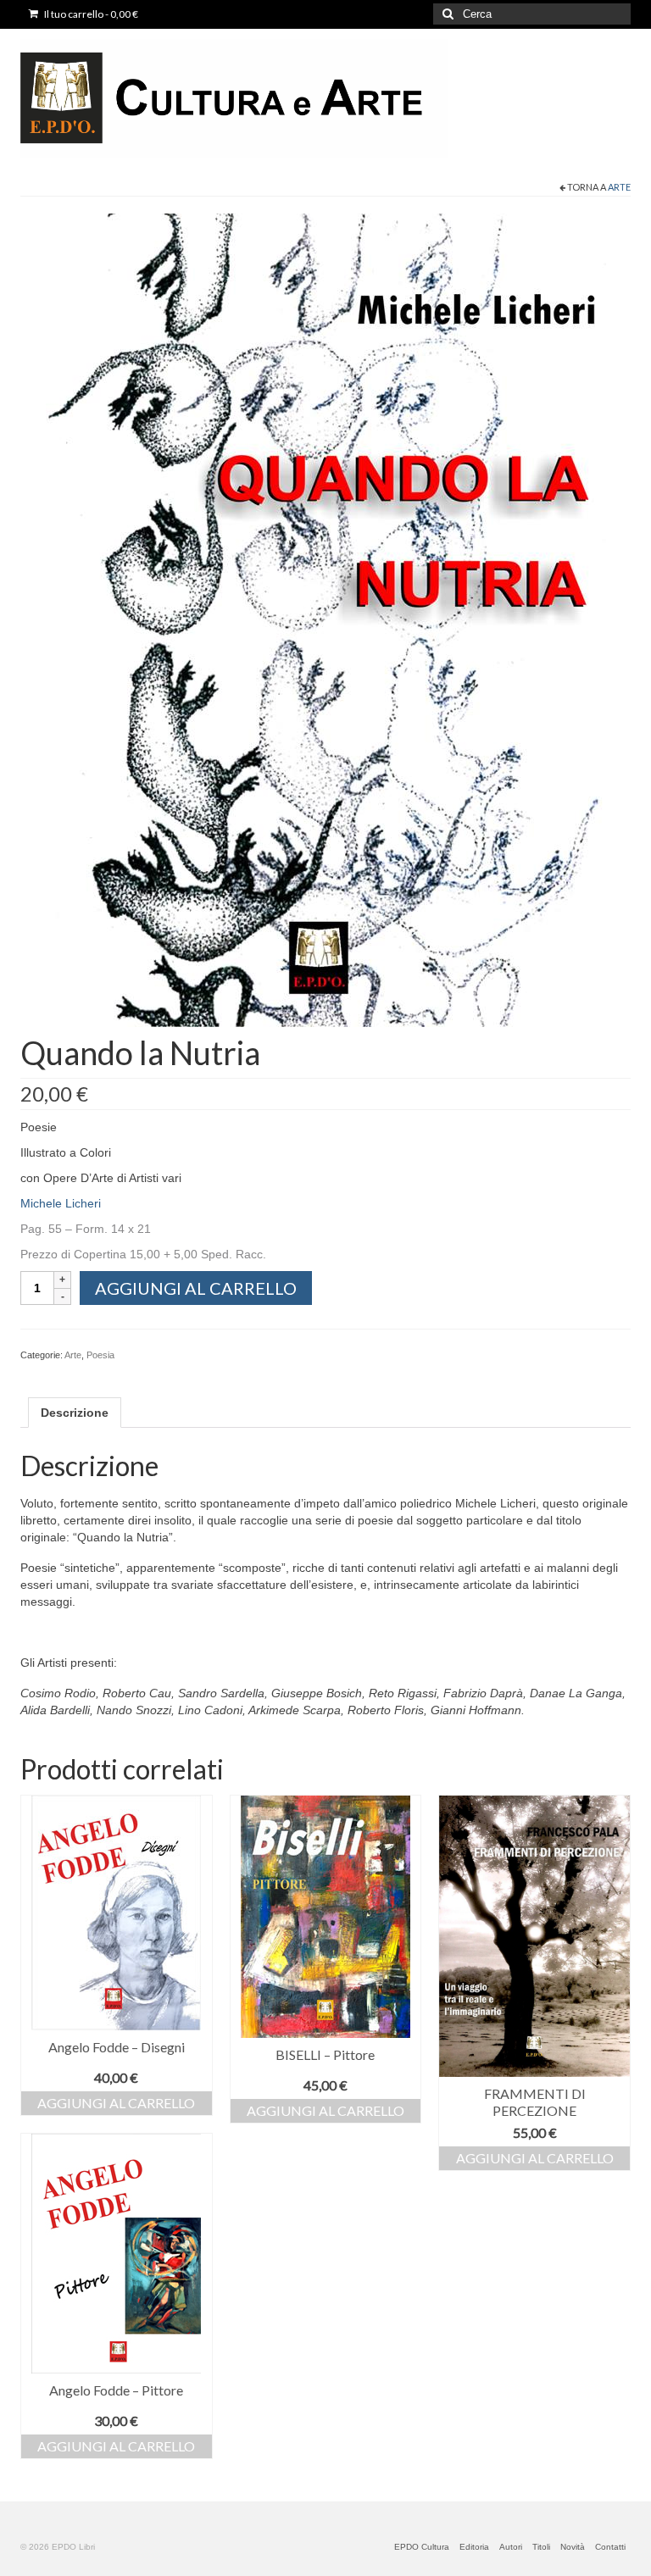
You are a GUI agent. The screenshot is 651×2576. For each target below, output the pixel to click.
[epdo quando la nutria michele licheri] (326, 619)
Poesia (100, 1355)
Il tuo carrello (90, 14)
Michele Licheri (61, 1203)
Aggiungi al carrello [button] (116, 2103)
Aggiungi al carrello (196, 1288)
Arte (619, 187)
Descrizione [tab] (75, 1413)
